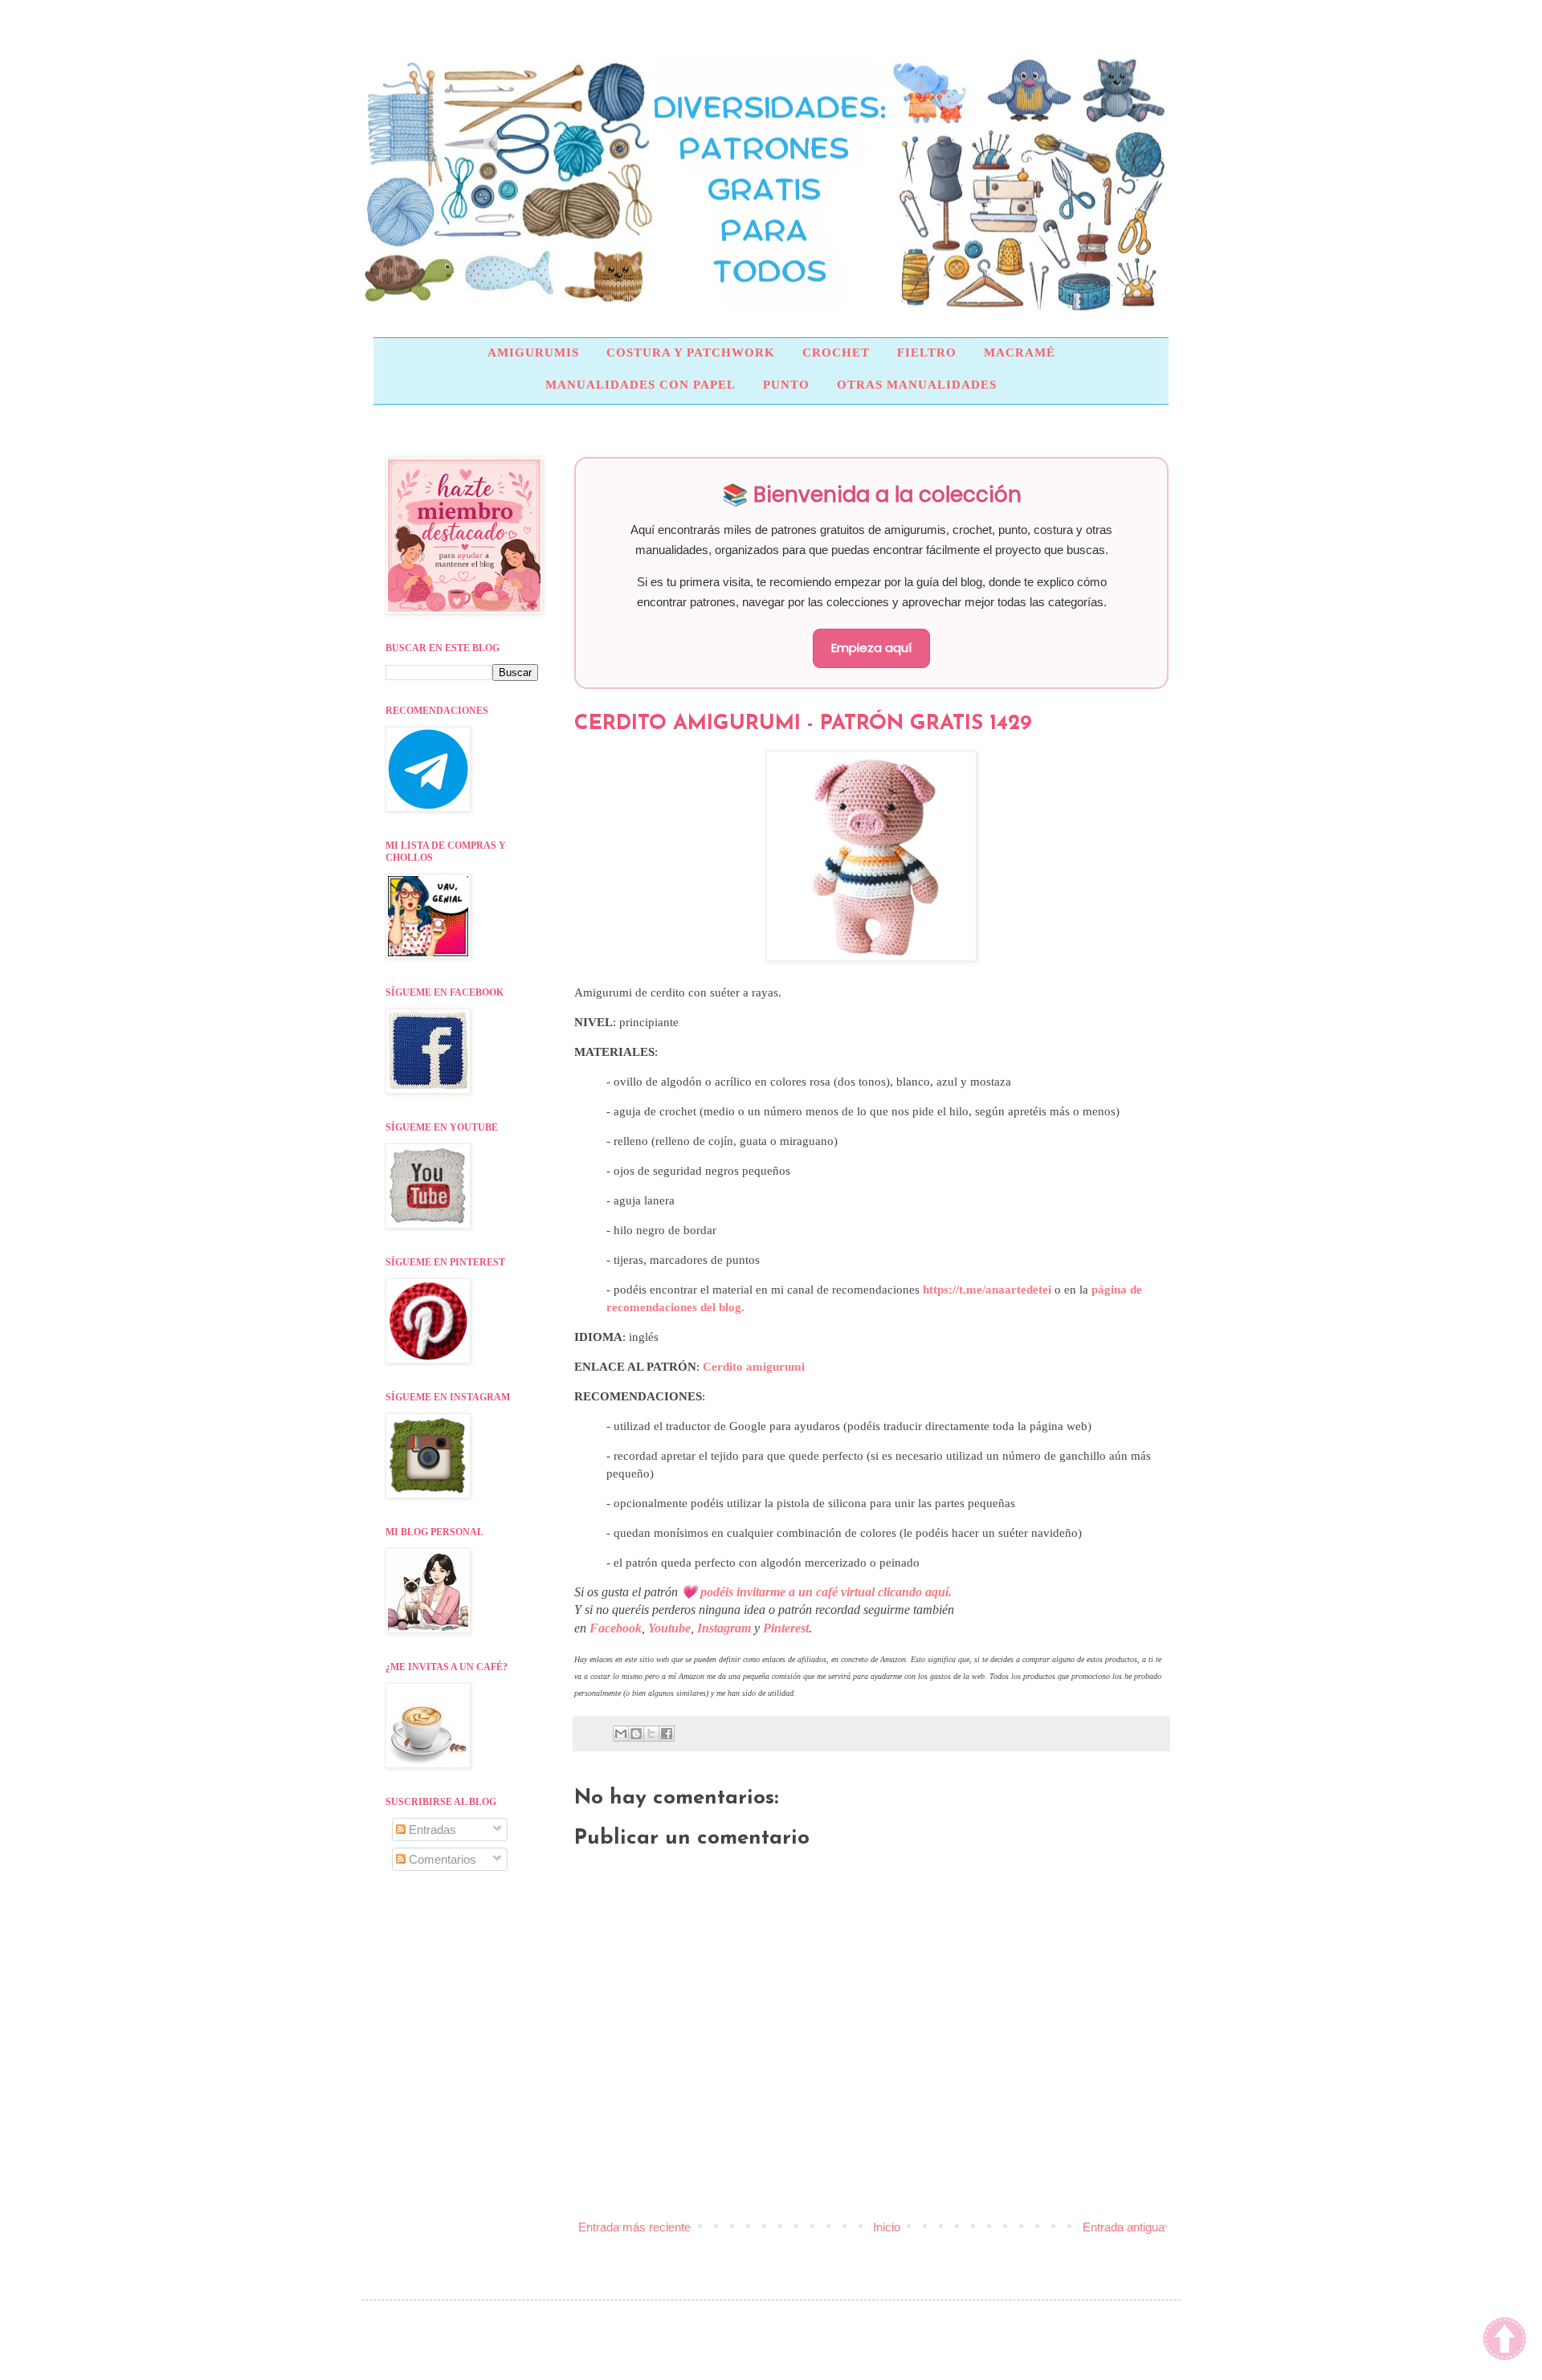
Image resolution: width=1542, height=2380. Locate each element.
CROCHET (836, 353)
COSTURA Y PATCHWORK (691, 353)
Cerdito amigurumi (754, 1367)
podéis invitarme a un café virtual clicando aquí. (826, 1592)
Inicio (887, 2227)
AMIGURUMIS (533, 353)
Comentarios (441, 1859)
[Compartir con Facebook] (667, 1734)
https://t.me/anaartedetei (987, 1290)
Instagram (724, 1628)
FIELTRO (927, 353)
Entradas (431, 1830)
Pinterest (786, 1628)
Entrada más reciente (634, 2227)
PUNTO (786, 385)
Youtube (669, 1628)
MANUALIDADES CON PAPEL (640, 385)
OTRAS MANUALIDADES (917, 385)
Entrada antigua (1124, 2227)
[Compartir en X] (651, 1734)
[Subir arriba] (1505, 2341)
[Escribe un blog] (636, 1734)
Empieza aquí (871, 648)
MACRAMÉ (1020, 353)
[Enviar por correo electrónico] (621, 1734)
